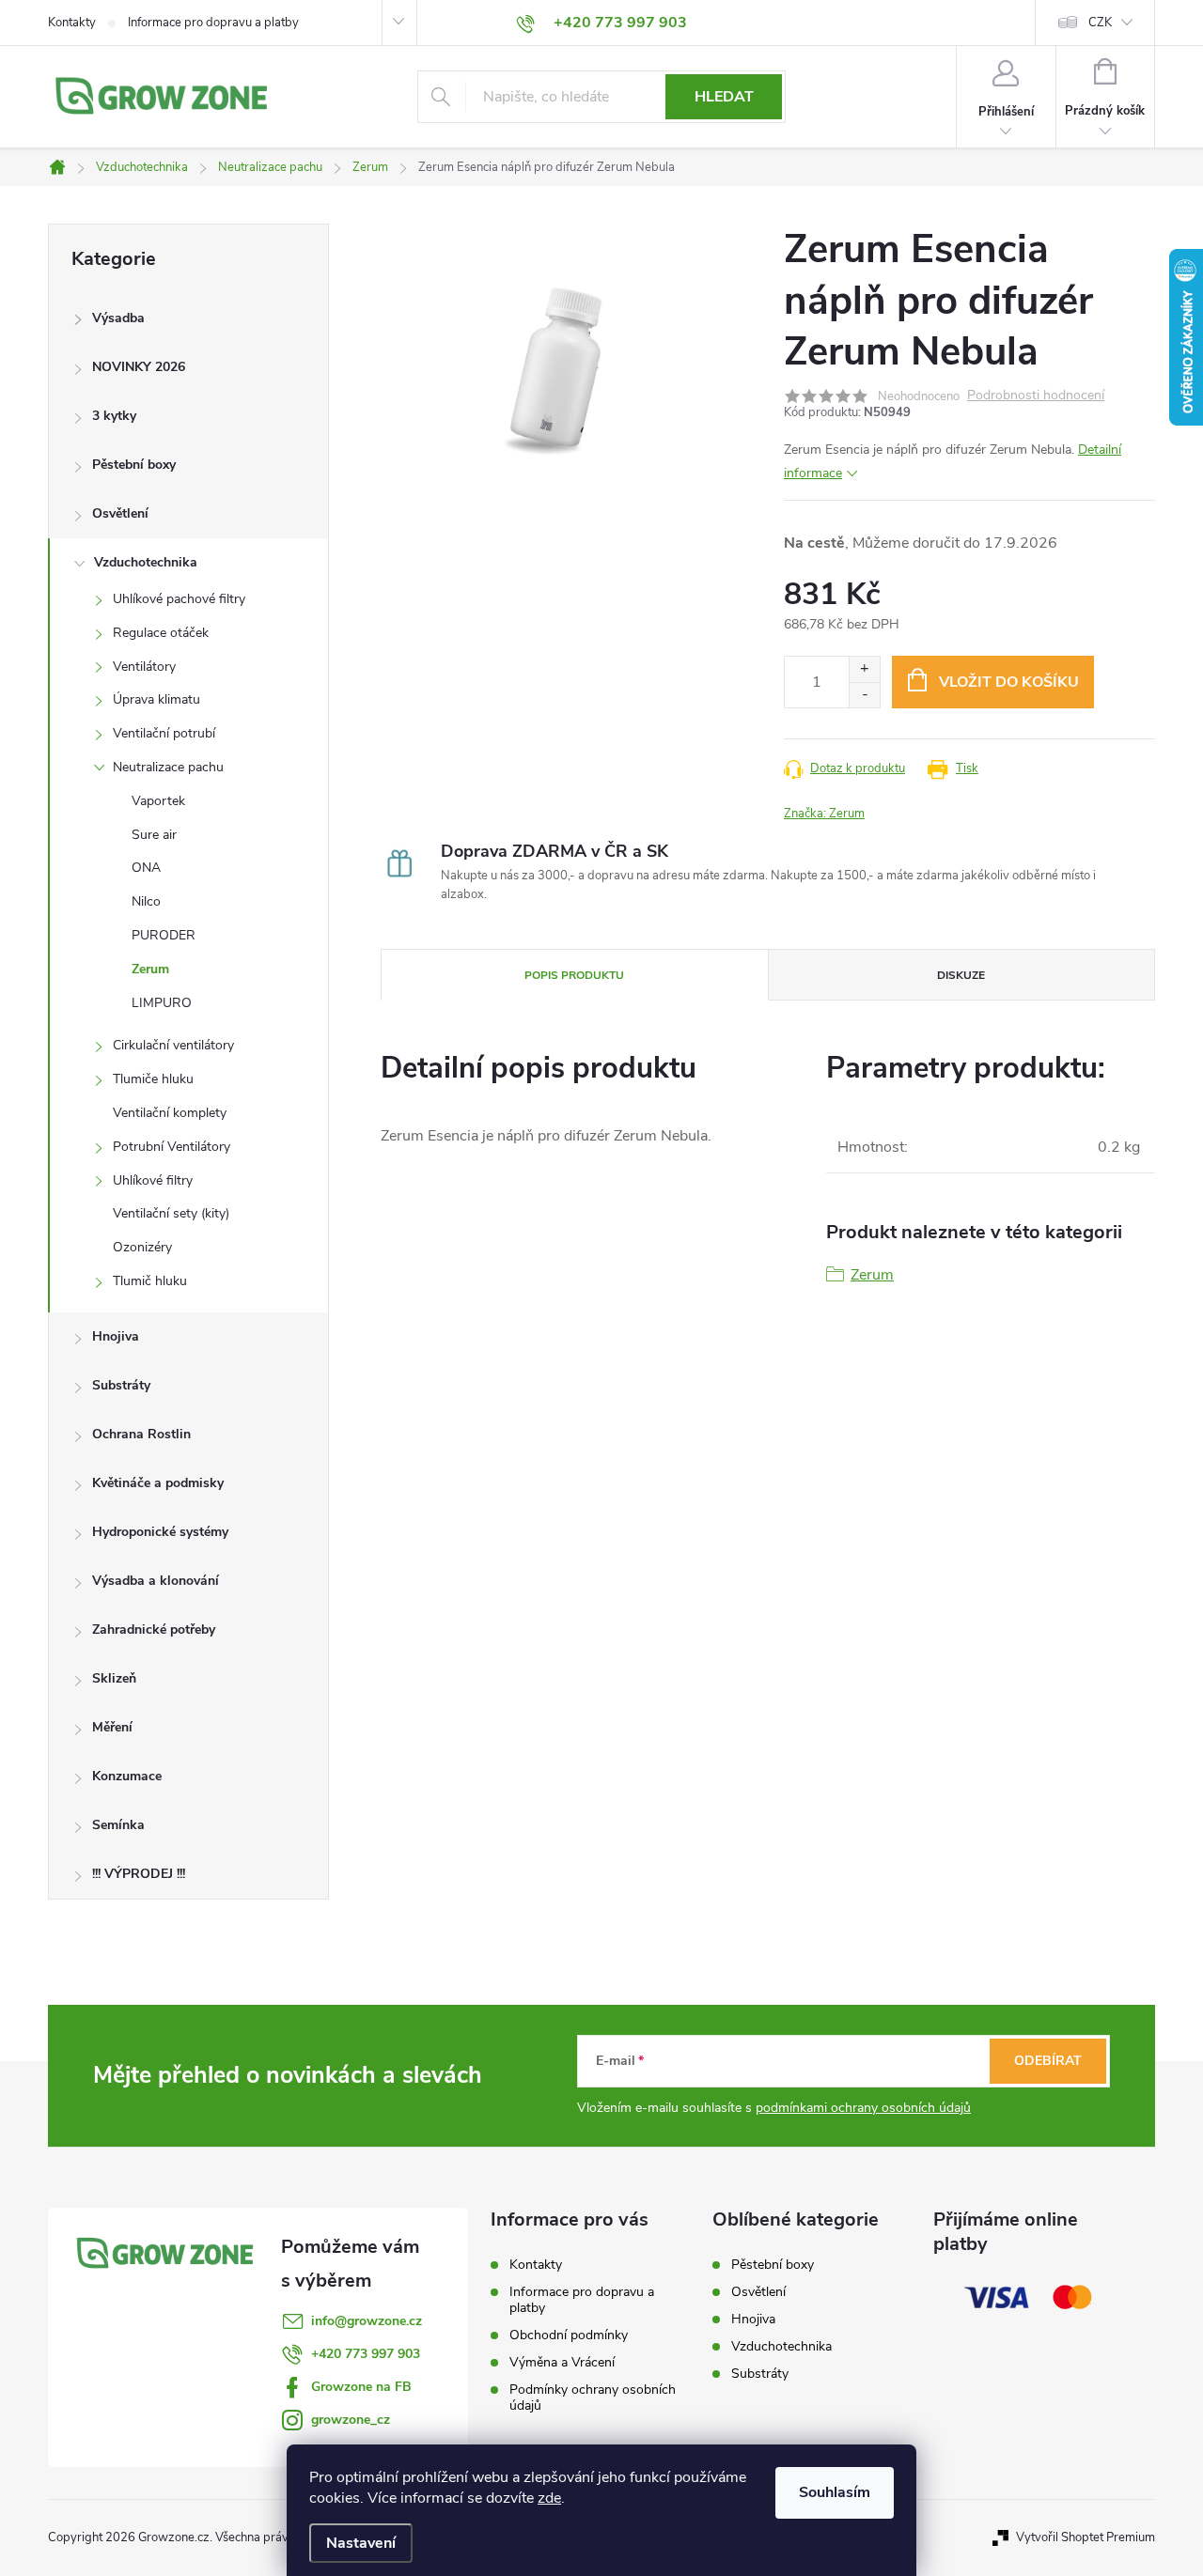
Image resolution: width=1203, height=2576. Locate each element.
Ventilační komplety (170, 1113)
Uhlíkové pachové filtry (179, 599)
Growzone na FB (361, 2387)
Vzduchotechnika (146, 562)
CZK (1100, 23)
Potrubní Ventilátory (172, 1147)
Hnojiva (116, 1336)
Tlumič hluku (150, 1281)
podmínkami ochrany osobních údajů (863, 2108)
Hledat (724, 97)
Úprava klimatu (156, 699)
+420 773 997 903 (366, 2354)
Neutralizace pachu (168, 767)
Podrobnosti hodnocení (1036, 396)
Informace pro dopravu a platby (213, 23)
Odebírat (1048, 2061)
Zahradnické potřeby (154, 1629)
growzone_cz (351, 2420)
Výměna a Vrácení (562, 2362)
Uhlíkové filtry (153, 1180)
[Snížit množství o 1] (864, 695)
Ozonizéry (142, 1247)
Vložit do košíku (1009, 682)
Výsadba (118, 318)
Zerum (150, 969)
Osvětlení (120, 513)
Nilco (146, 901)
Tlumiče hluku (153, 1079)
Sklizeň (114, 1678)
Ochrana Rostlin (141, 1434)
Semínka (118, 1825)
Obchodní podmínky (569, 2335)
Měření (112, 1727)
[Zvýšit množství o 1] (864, 669)
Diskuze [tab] (961, 975)
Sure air (154, 835)
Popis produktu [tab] (574, 975)
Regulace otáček (161, 633)
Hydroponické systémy (160, 1532)
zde (549, 2498)
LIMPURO (162, 1003)
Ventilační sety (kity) (171, 1213)
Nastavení (361, 2543)
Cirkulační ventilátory (173, 1045)
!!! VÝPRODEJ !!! (139, 1874)
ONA (146, 868)
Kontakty (72, 23)
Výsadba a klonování (156, 1581)
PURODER (164, 935)
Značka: (824, 814)
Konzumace (127, 1776)
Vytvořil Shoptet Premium (1086, 2537)
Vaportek (158, 801)
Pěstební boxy (134, 465)
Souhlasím (835, 2492)
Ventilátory (144, 667)
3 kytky (114, 416)
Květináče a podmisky (158, 1483)
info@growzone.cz (367, 2321)
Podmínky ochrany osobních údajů (593, 2398)
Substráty (121, 1385)
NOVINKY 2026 (139, 367)
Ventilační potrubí (164, 733)
